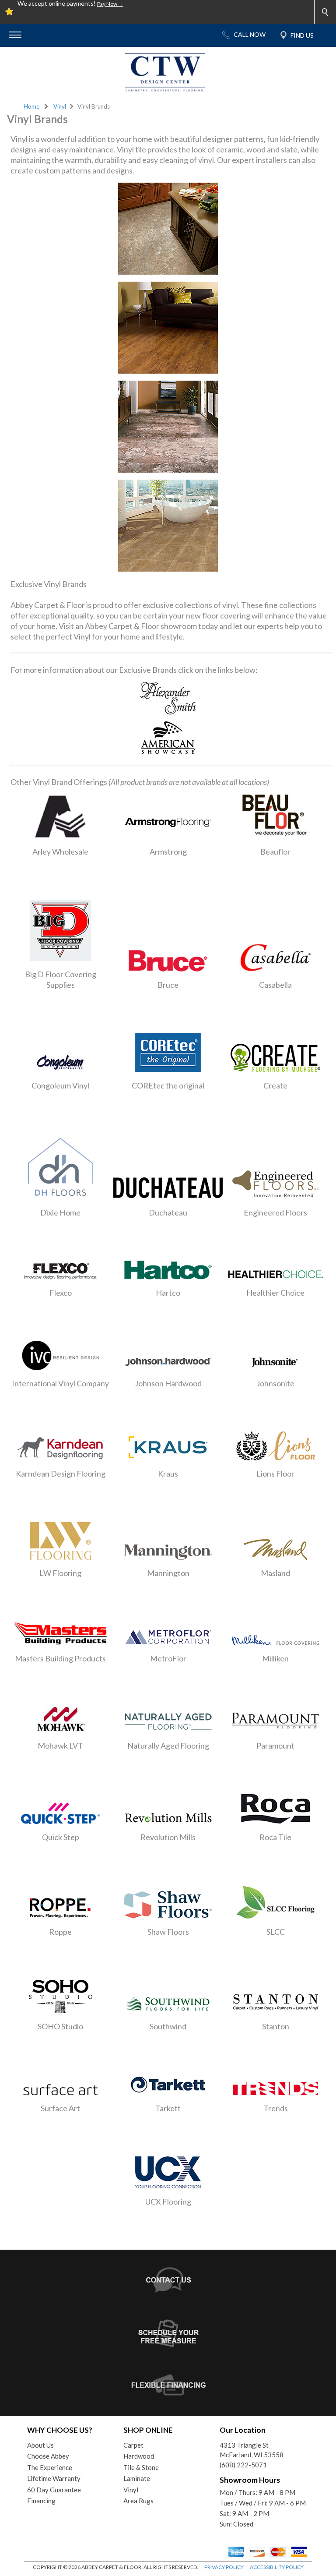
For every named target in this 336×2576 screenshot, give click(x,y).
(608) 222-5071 (243, 2465)
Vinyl (60, 106)
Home (31, 106)
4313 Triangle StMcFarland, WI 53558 (252, 2450)
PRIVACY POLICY (224, 2567)
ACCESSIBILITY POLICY (277, 2567)
